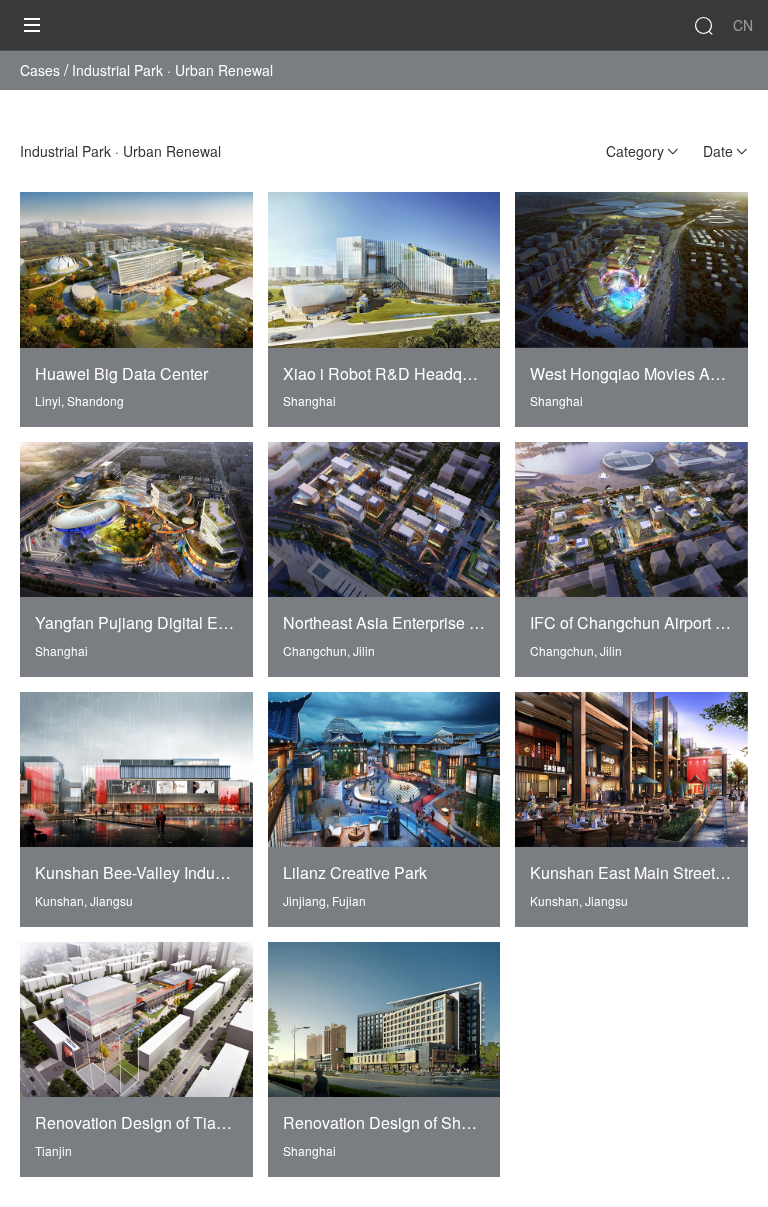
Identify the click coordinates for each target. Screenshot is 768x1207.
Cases (40, 70)
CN (743, 25)
